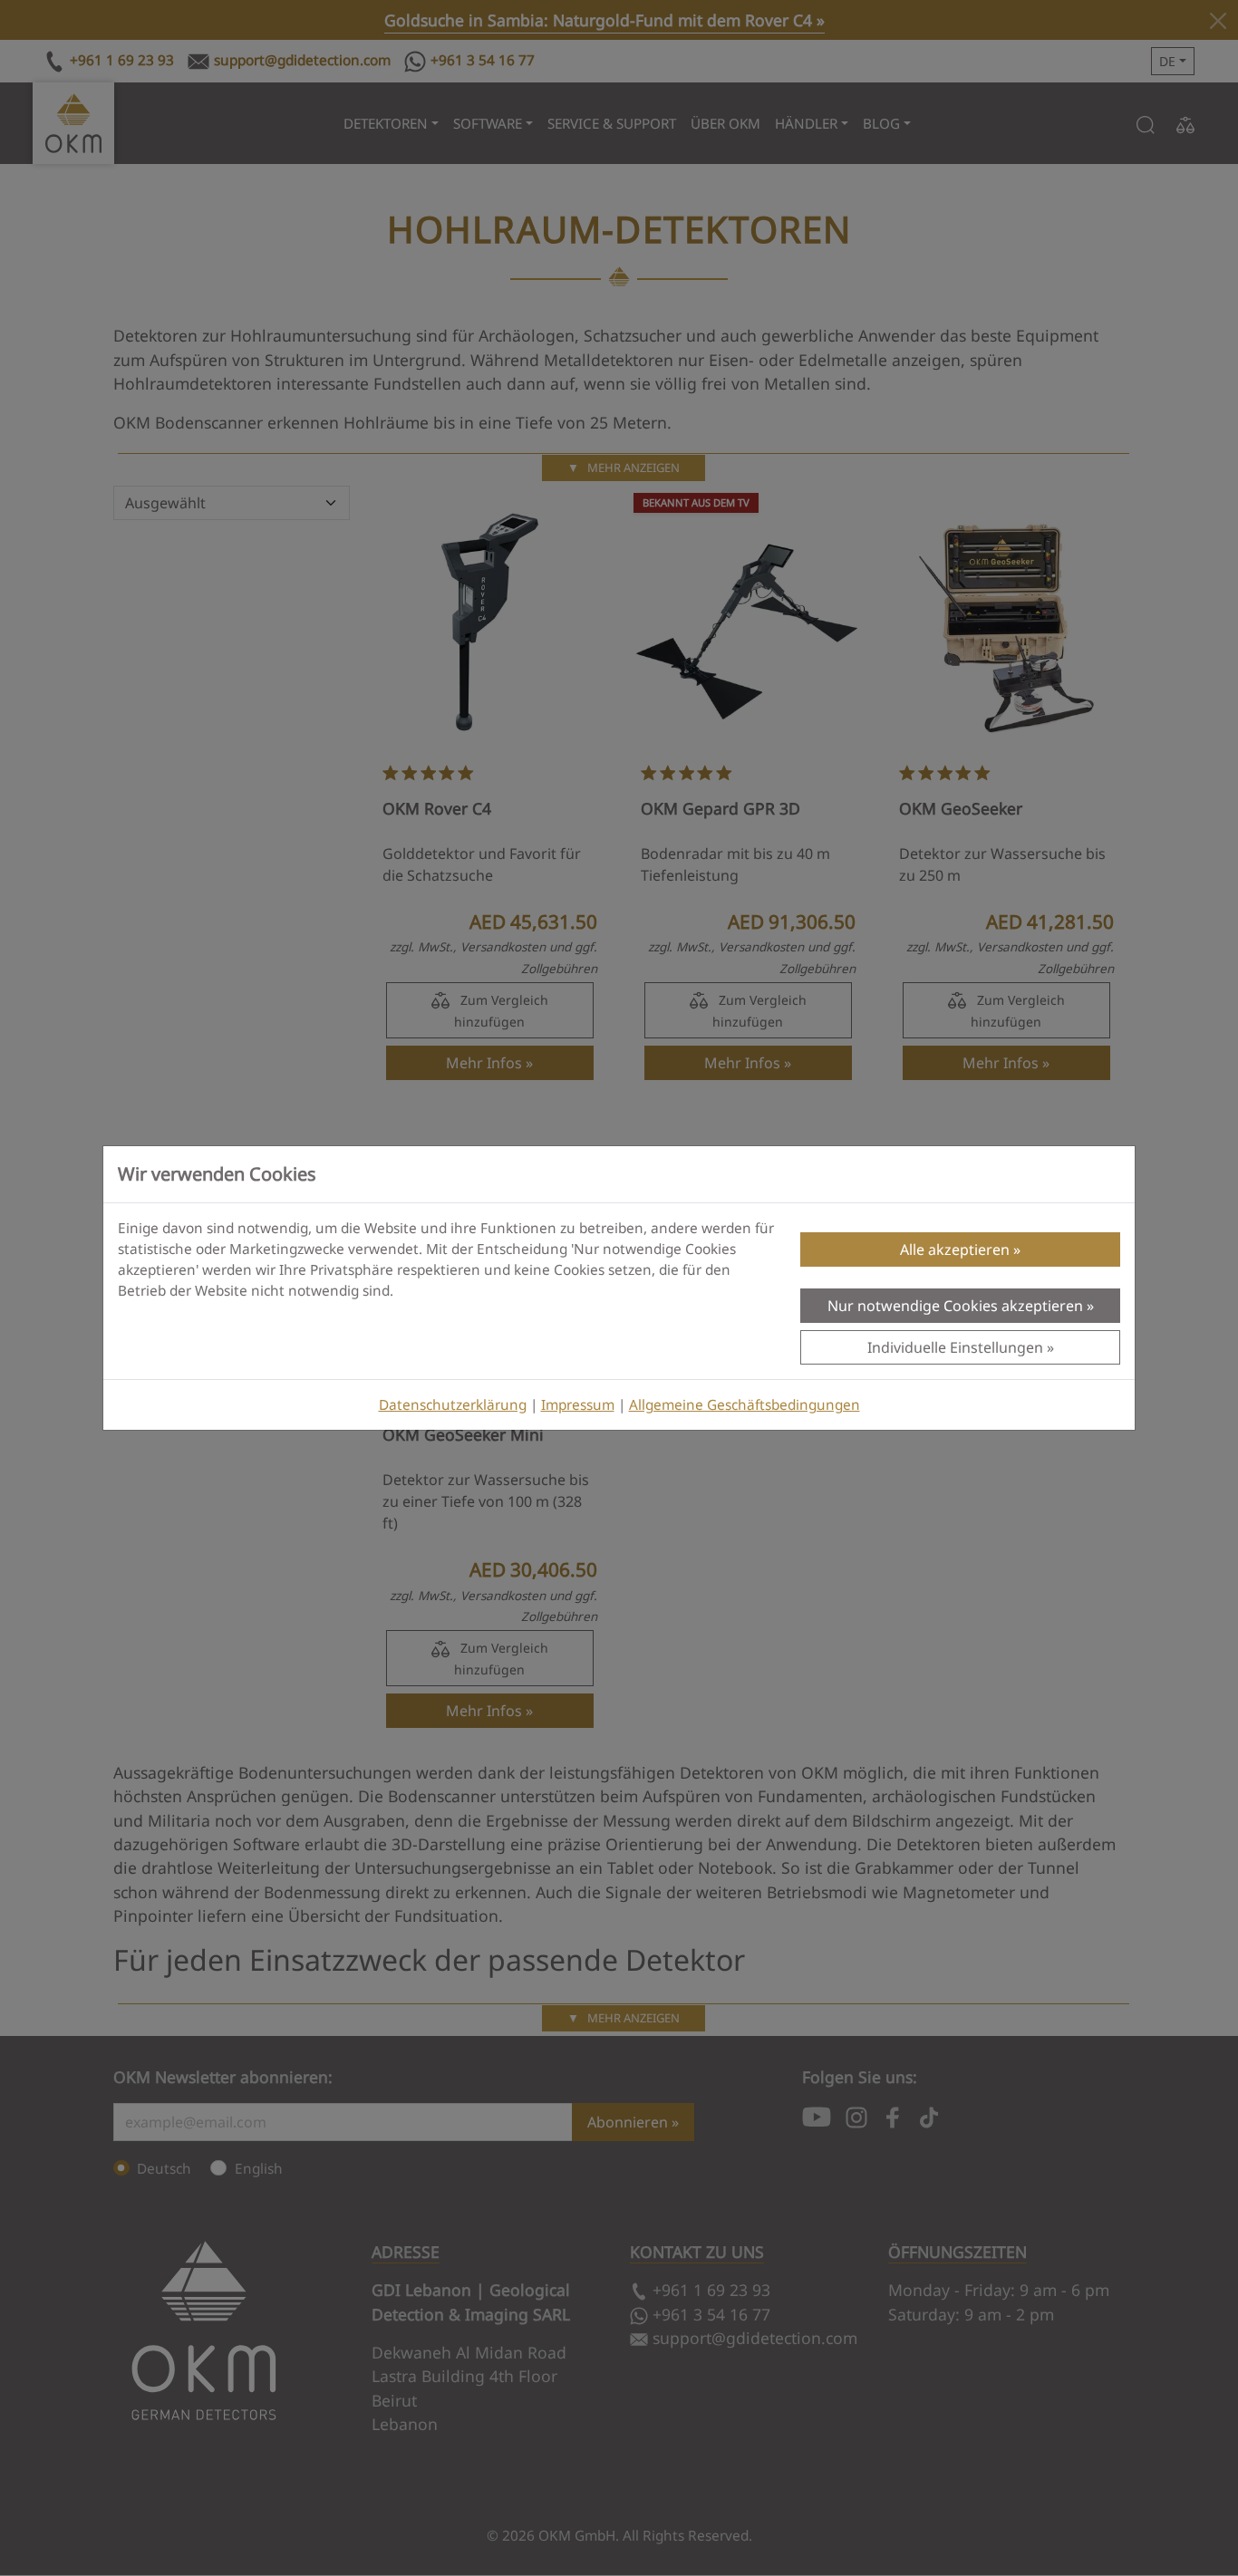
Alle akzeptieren (955, 1249)
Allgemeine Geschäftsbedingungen (745, 1405)
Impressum (578, 1405)
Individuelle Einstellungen (955, 1347)
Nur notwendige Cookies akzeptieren (955, 1306)
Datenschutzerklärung (453, 1405)
